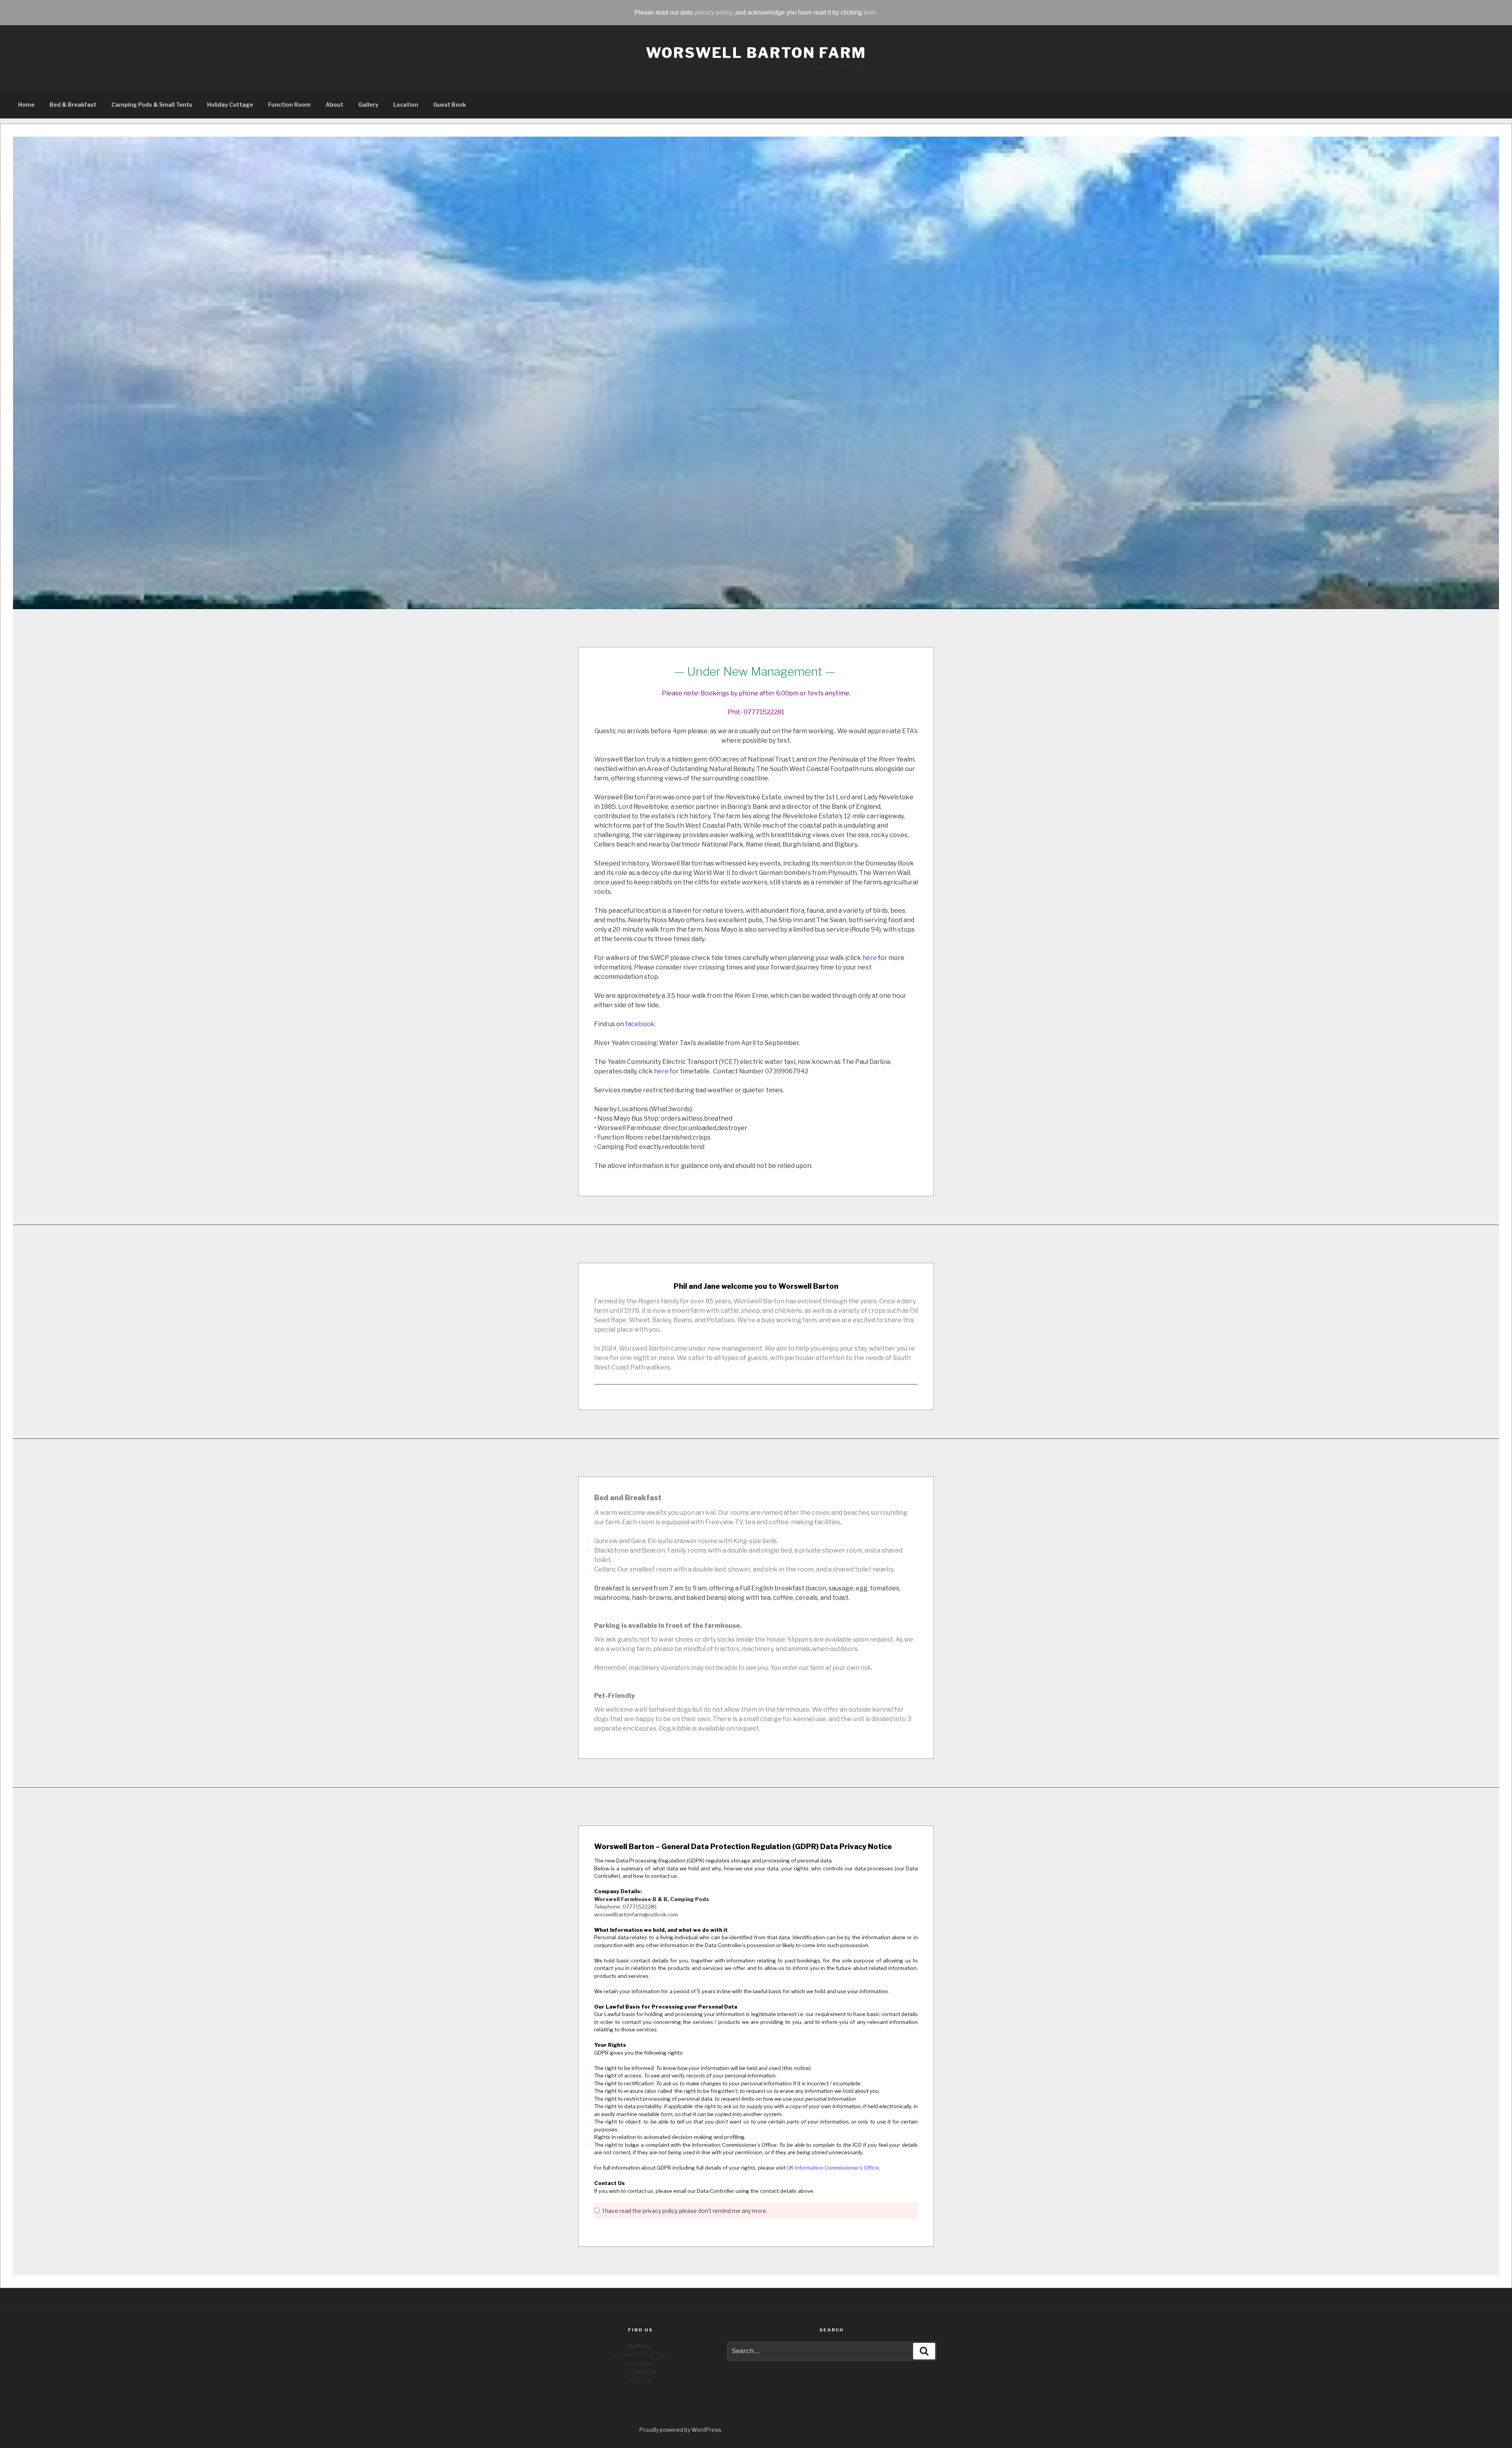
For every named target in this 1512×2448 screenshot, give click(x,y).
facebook (640, 1024)
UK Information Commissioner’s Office (833, 2168)
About (334, 105)
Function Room (289, 105)
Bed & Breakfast (73, 105)
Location (406, 105)
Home (26, 105)
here (870, 12)
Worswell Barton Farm (756, 53)
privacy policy (713, 12)
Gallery (368, 105)
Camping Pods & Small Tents (152, 105)
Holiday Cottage (230, 105)
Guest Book (449, 105)
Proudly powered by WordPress (680, 2430)
